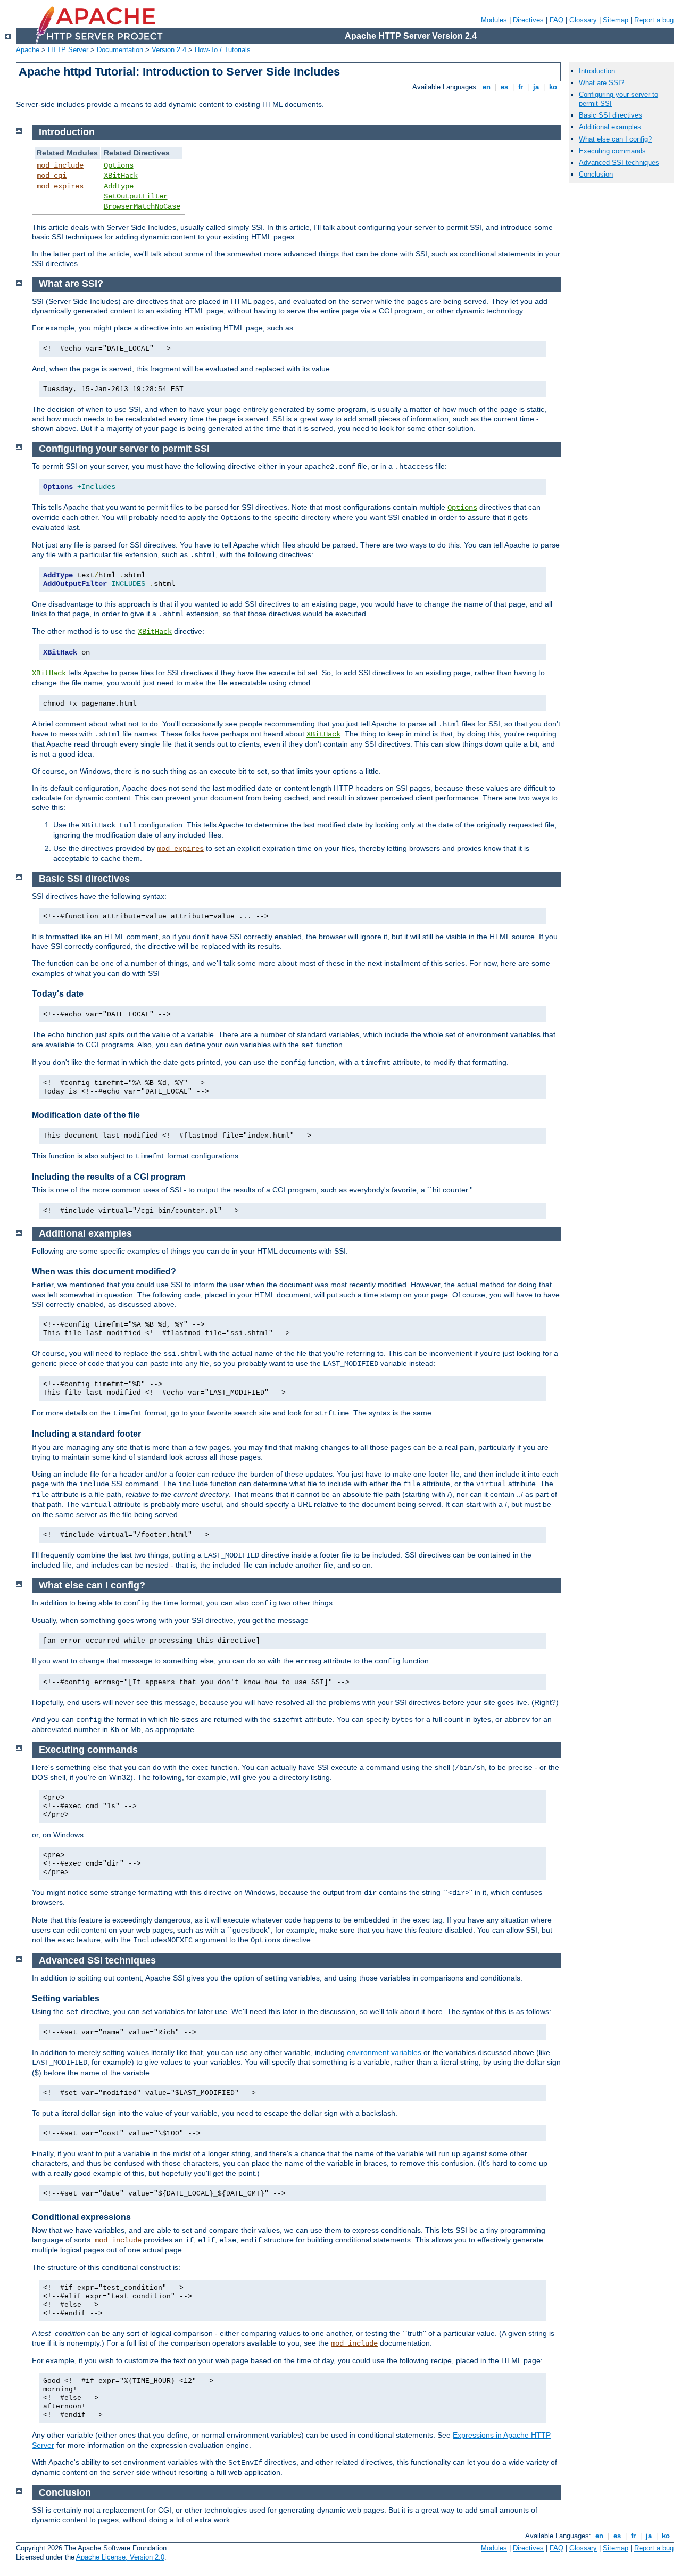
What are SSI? (601, 83)
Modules (494, 20)
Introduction (597, 71)
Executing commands (612, 151)
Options (119, 165)
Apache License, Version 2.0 (120, 2557)
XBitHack (121, 176)
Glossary (583, 20)
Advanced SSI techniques (619, 163)
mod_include (60, 165)
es (504, 87)
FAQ (557, 20)
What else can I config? (615, 139)
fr (521, 87)
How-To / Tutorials (223, 50)
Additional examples (610, 127)
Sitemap (616, 20)
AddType (119, 186)
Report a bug (654, 20)
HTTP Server (68, 50)
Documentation (120, 50)
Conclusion (596, 174)
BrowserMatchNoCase (142, 206)
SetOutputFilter (136, 196)
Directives (528, 20)
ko (553, 87)
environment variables (384, 2052)
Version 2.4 (169, 50)
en (487, 87)
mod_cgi (52, 176)
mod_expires (60, 186)
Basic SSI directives (611, 115)
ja (536, 87)
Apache (28, 50)
